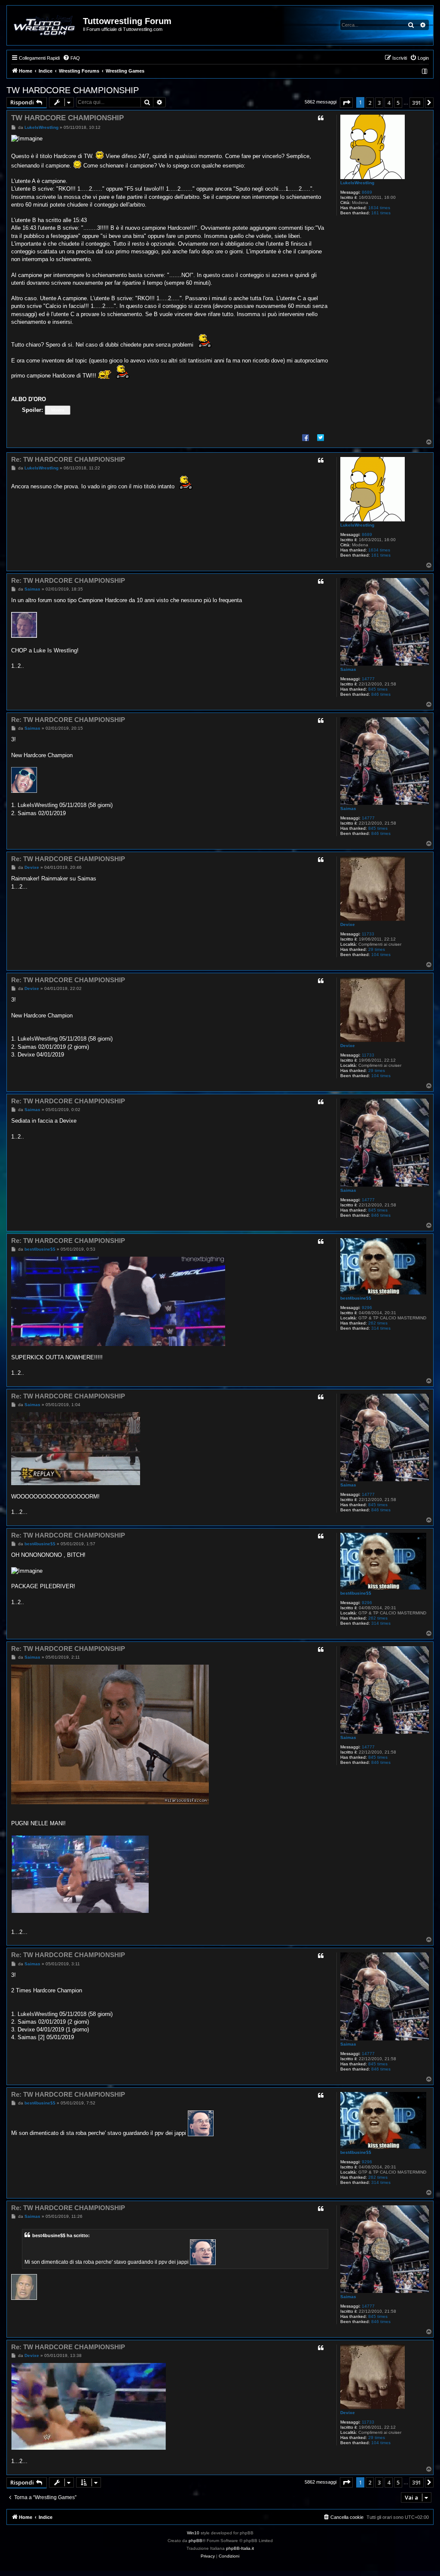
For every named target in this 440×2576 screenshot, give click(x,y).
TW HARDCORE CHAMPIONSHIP (73, 90)
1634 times (379, 208)
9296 (367, 1308)
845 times (378, 689)
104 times (381, 955)
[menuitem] (71, 58)
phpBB (196, 2541)
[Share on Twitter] (321, 437)
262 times (378, 1323)
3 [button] (379, 103)
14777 (368, 679)
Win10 (193, 2533)
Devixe (348, 924)
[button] (346, 103)
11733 (368, 934)
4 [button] (389, 103)
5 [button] (398, 103)
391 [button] (417, 103)
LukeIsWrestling (357, 183)
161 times (381, 213)
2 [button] (370, 103)
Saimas (348, 669)
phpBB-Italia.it (240, 2548)
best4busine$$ (356, 1298)
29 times (377, 949)
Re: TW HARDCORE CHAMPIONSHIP (68, 459)
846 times (381, 694)
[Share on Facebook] (306, 437)
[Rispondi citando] (321, 118)
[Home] (45, 25)
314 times (381, 1328)
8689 (367, 192)
